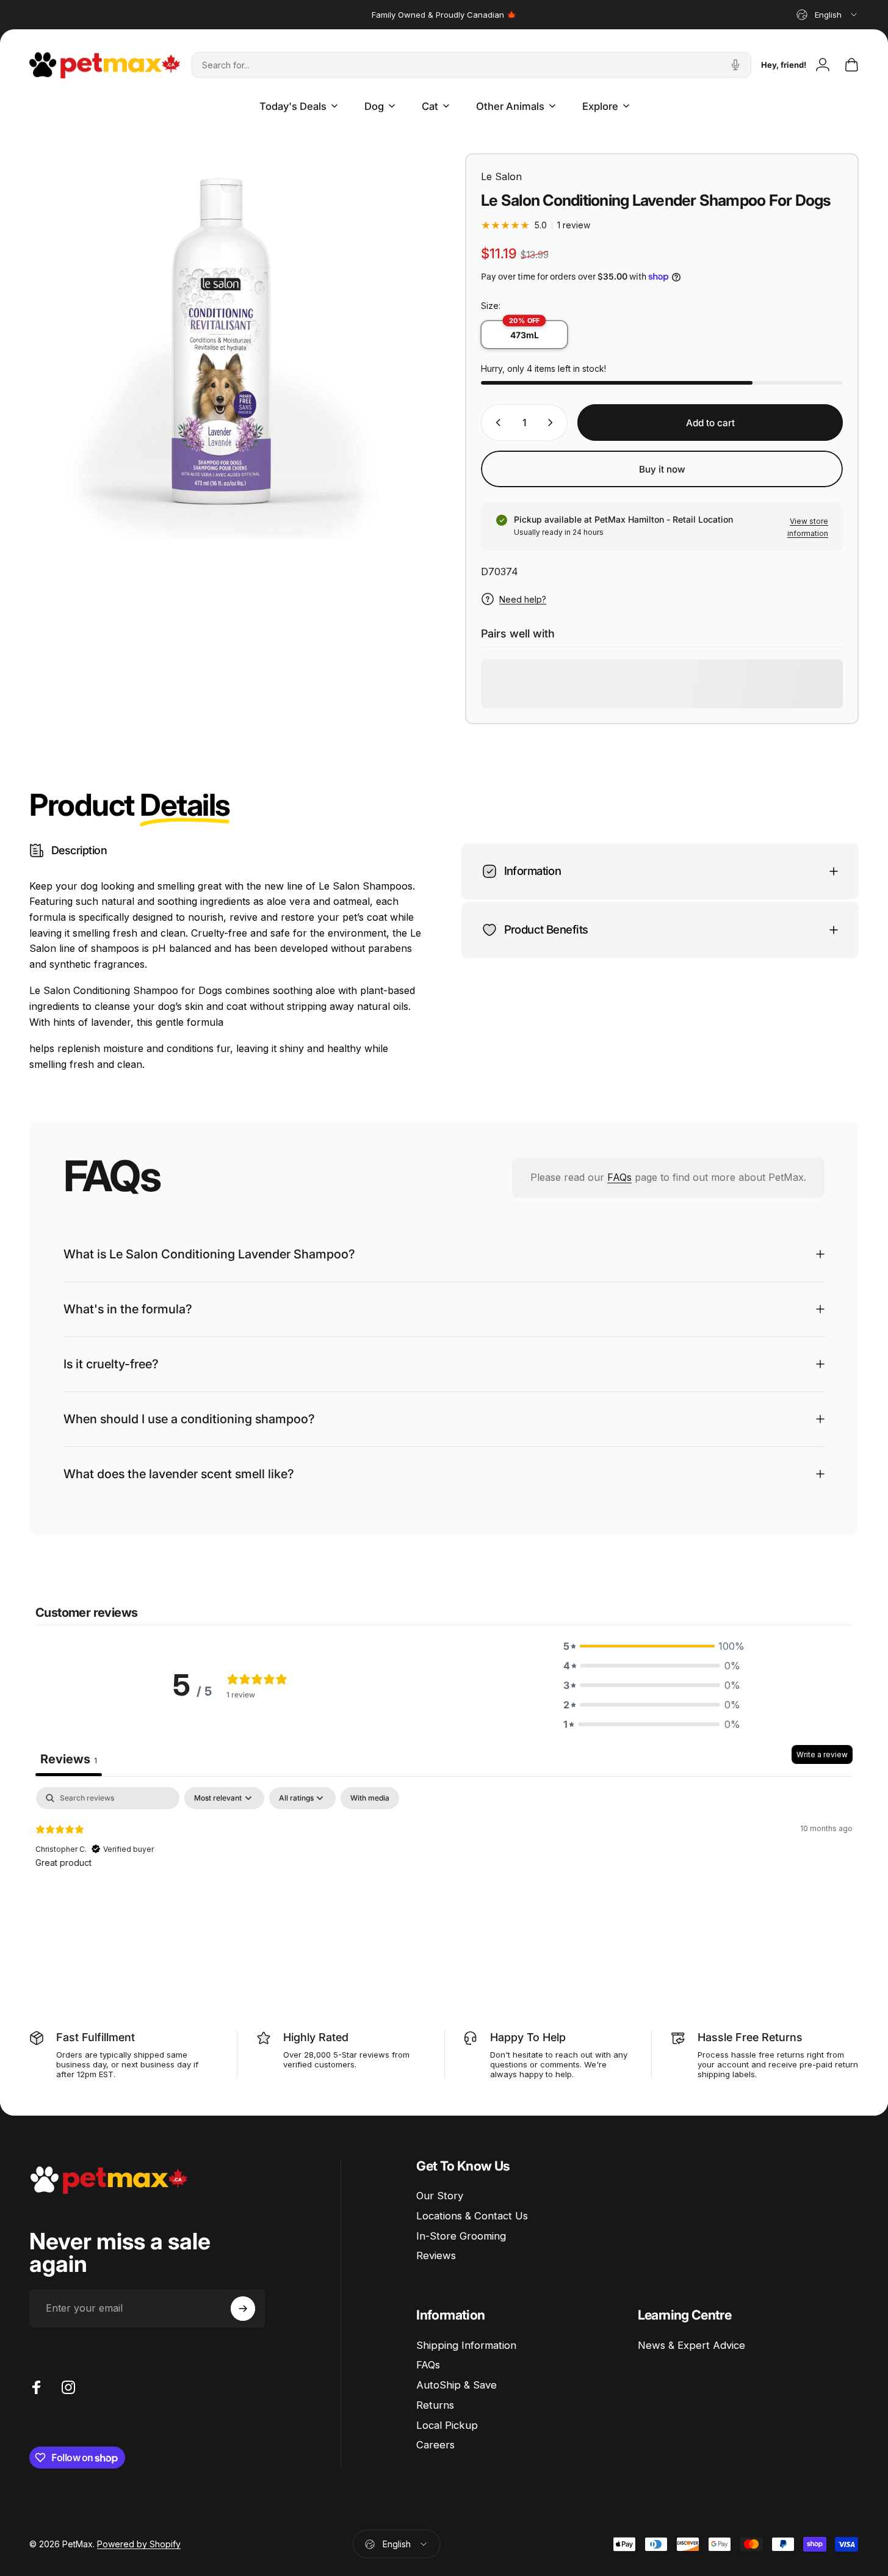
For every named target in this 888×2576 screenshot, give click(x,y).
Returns (435, 2405)
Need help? (523, 599)
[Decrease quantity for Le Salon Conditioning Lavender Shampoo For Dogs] (496, 423)
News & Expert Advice (691, 2345)
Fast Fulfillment (96, 2037)
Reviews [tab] (69, 1759)
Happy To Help (528, 2037)
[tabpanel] (444, 1865)
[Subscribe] (243, 2309)
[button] (652, 1646)
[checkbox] (370, 1798)
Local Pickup (447, 2425)
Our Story (440, 2196)
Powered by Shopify (139, 2545)
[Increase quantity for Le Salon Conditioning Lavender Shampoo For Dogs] (553, 423)
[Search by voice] (735, 65)
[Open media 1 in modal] (226, 350)
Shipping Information (466, 2345)
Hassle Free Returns (750, 2037)
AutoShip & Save (457, 2385)
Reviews (436, 2255)
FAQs (619, 1177)
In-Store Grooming (461, 2236)
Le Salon (501, 176)
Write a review (822, 1754)
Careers (435, 2445)
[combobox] (828, 15)
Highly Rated (316, 2037)
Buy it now (662, 469)
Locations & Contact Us (472, 2216)
